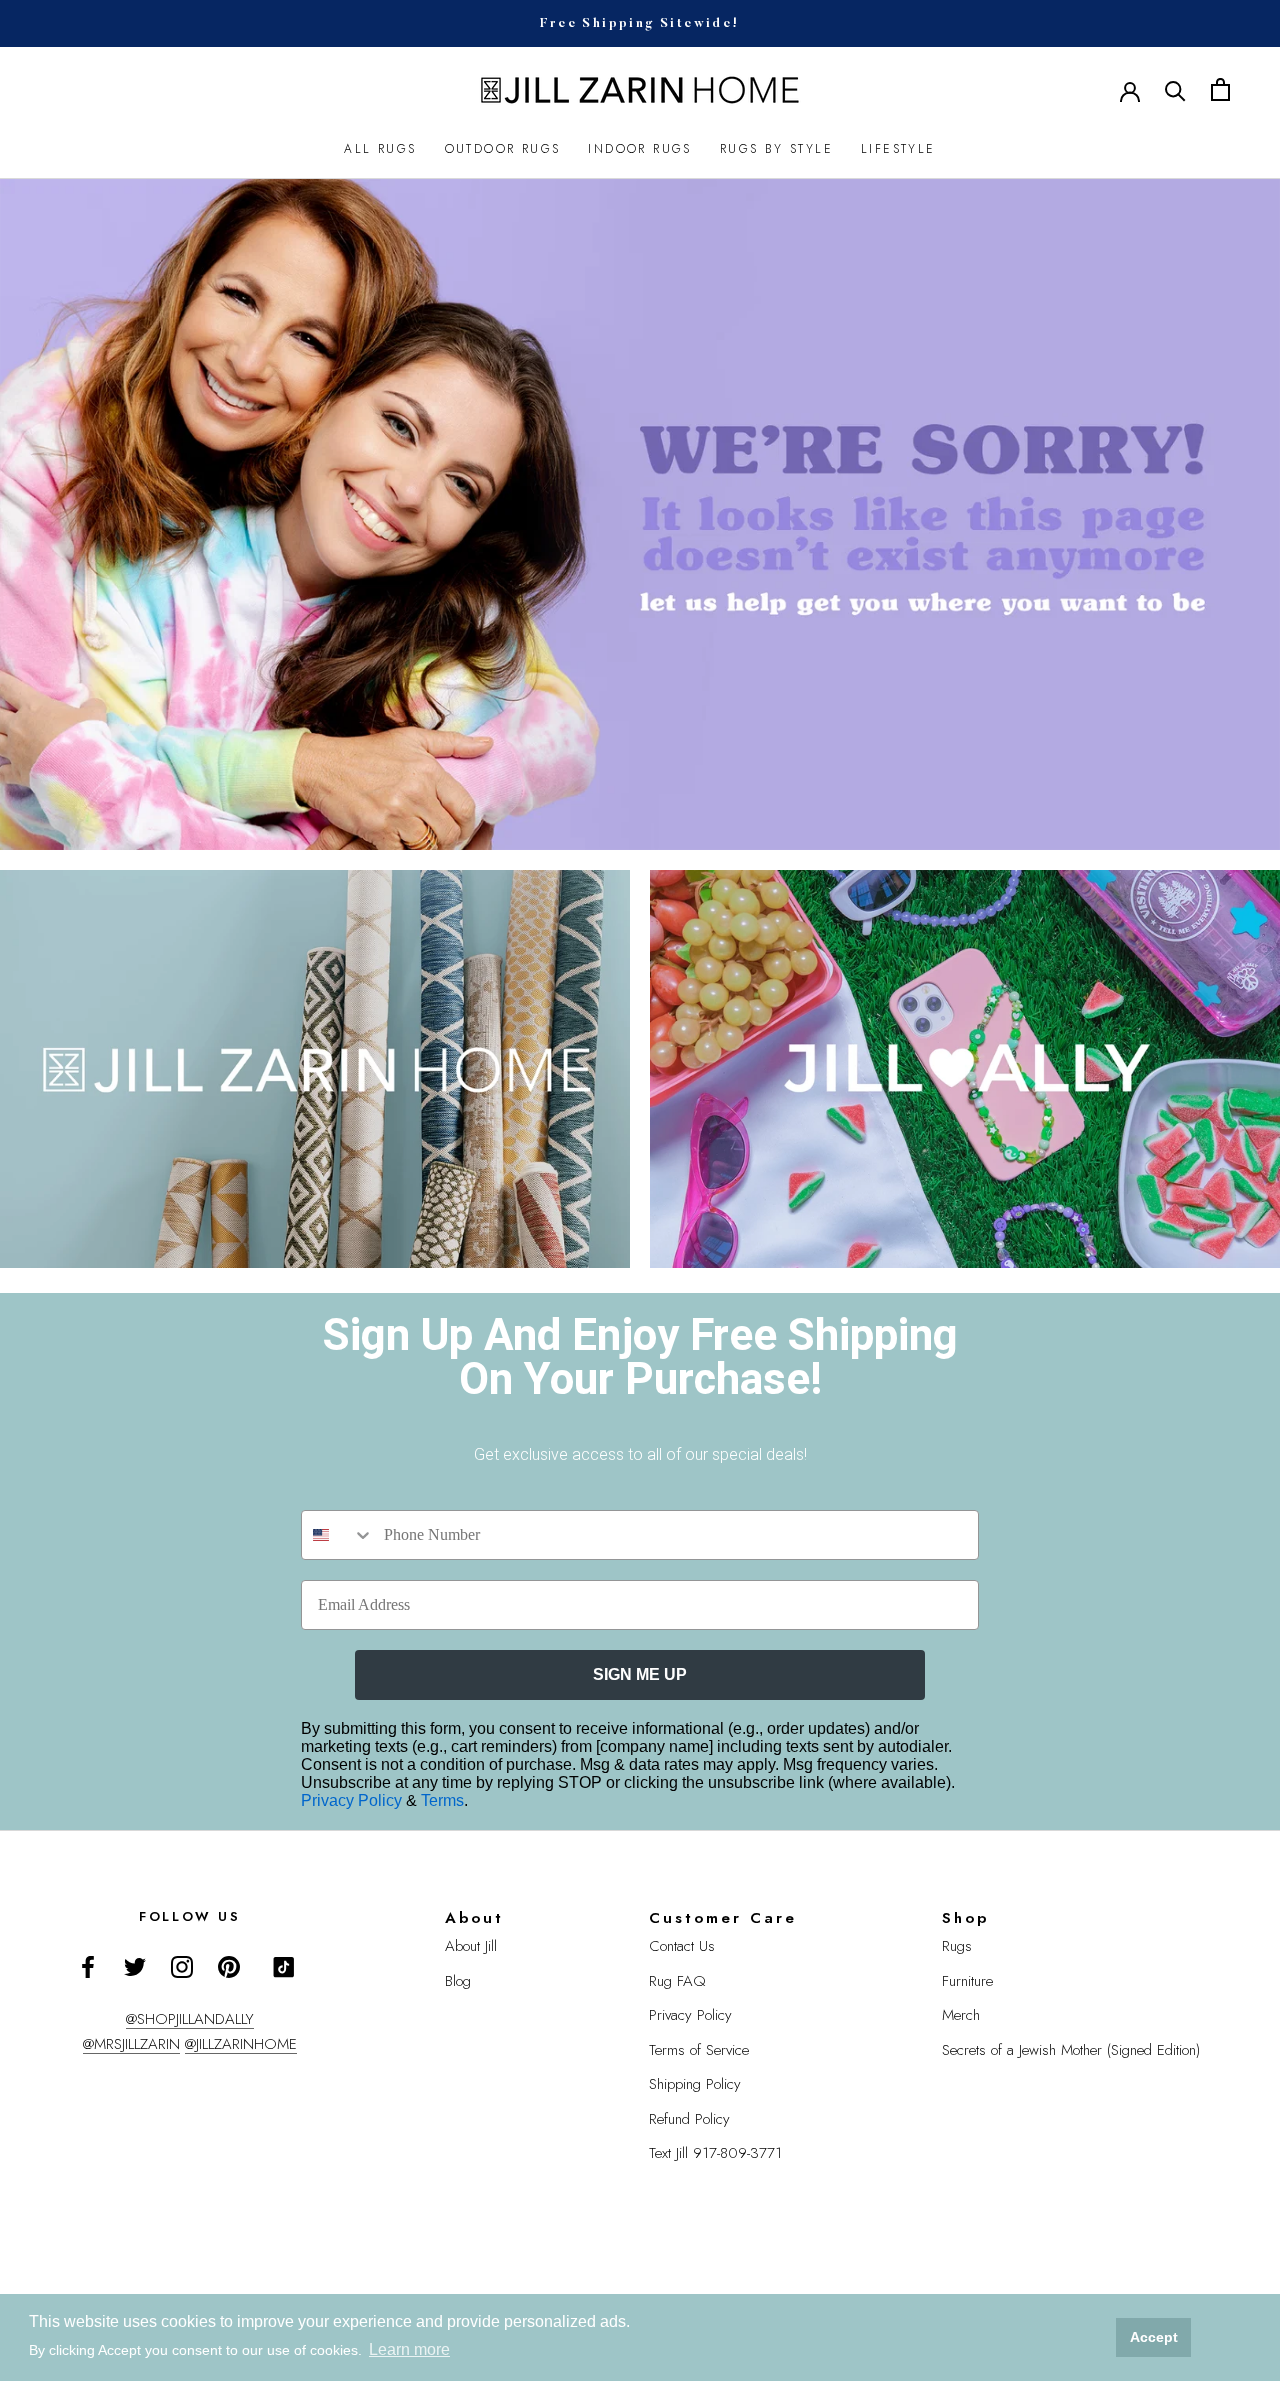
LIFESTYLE (898, 149)
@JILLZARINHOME (241, 2044)
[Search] (1175, 89)
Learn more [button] (409, 2349)
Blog (458, 1981)
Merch (961, 2015)
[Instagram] (182, 1965)
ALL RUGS (380, 149)
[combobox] (338, 1535)
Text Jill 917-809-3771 (715, 2153)
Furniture (967, 1981)
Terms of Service (699, 2050)
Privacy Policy (353, 1800)
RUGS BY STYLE (776, 149)
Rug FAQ (677, 1981)
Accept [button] (1154, 2337)
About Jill (471, 1946)
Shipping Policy (695, 2084)
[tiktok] (284, 1967)
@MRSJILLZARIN (131, 2044)
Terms (442, 1800)
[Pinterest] (229, 1965)
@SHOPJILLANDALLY (190, 2019)
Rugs (957, 1946)
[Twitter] (135, 1965)
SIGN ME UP (640, 1674)
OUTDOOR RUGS (503, 149)
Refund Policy (689, 2119)
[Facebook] (88, 1965)
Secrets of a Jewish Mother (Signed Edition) (1071, 2050)
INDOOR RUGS (639, 149)
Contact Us (682, 1946)
